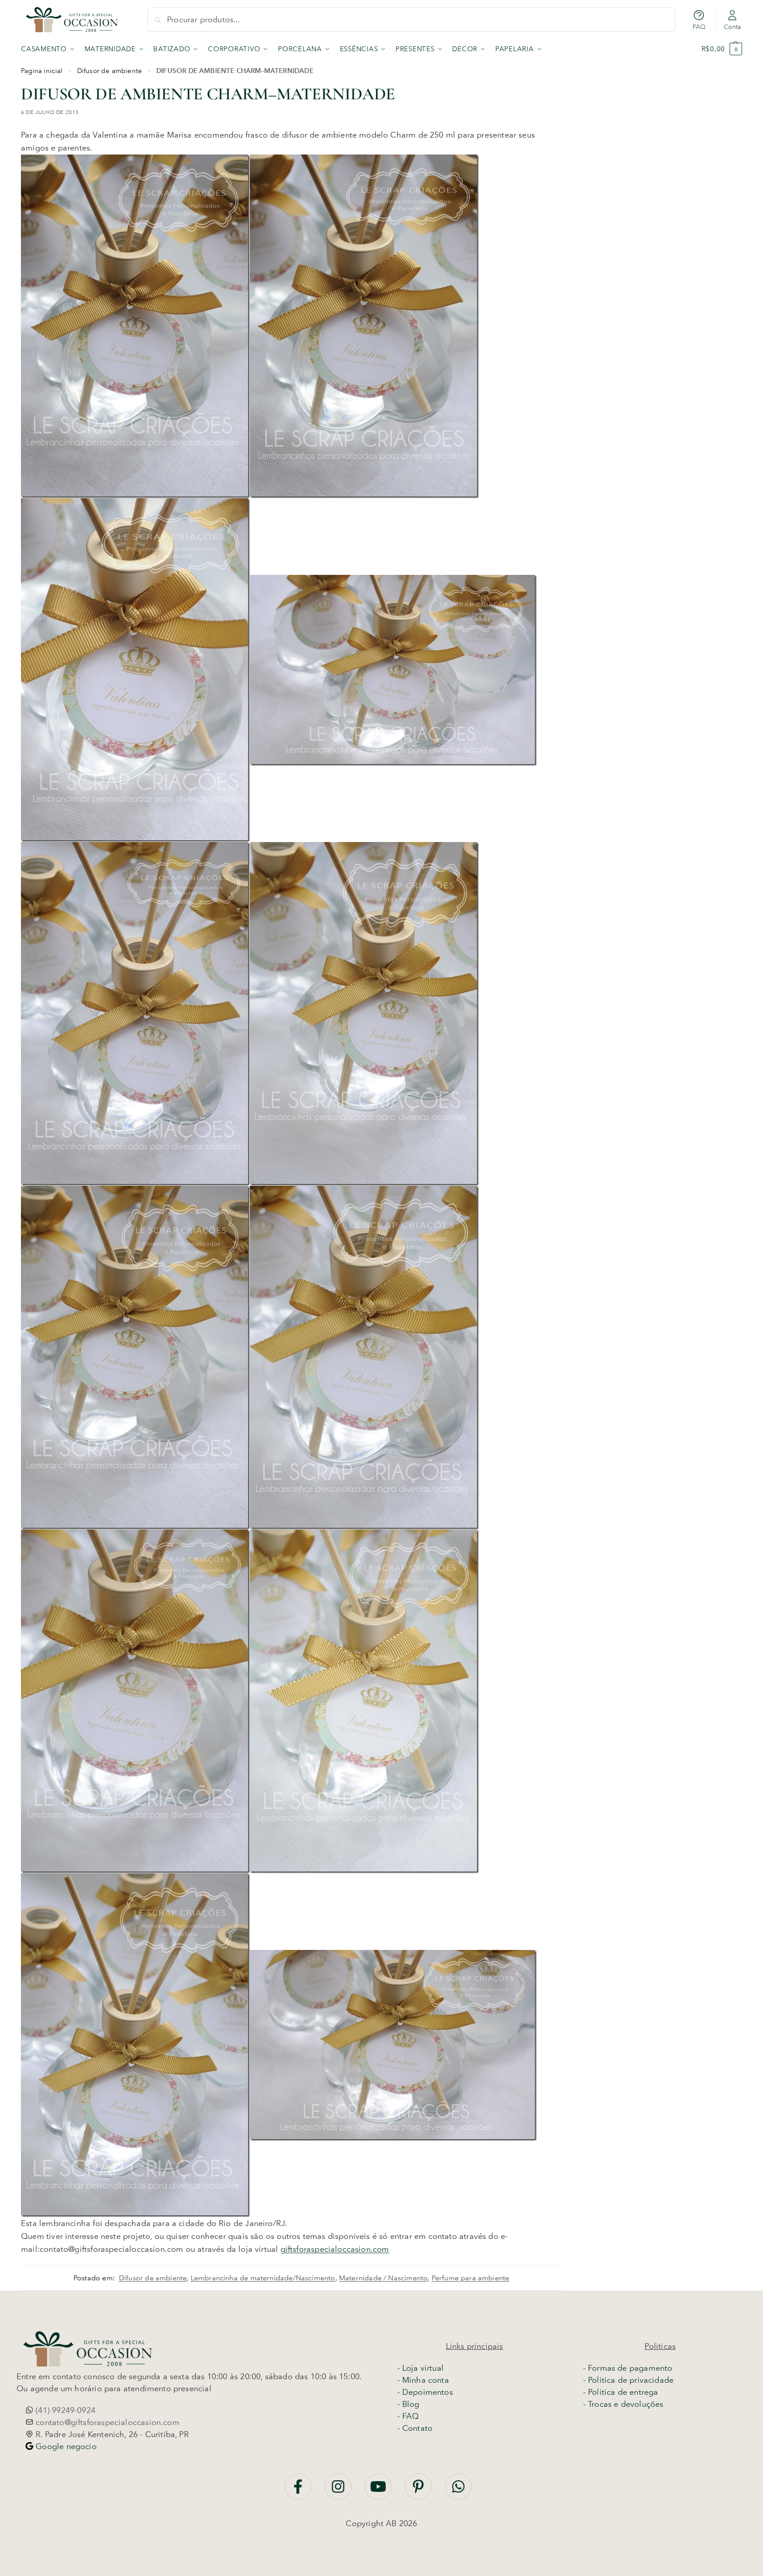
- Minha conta (423, 2380)
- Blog (408, 2404)
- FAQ (408, 2416)
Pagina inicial (42, 71)
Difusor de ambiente (110, 71)
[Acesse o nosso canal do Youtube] (379, 2491)
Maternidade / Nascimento (383, 2278)
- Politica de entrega (621, 2392)
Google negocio (65, 2446)
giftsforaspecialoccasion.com (335, 2249)
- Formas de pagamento (628, 2368)
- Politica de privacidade (628, 2380)
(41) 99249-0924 (64, 2410)
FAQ (699, 27)
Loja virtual (423, 2368)
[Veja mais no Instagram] (339, 2491)
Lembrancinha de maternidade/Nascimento (263, 2278)
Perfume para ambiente (471, 2278)
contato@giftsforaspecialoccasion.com (106, 2422)
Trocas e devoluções (626, 2404)
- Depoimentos (425, 2392)
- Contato (415, 2428)
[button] (722, 49)
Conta (732, 27)
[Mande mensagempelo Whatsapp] (458, 2491)
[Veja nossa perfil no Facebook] (299, 2491)
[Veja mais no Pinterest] (419, 2491)
